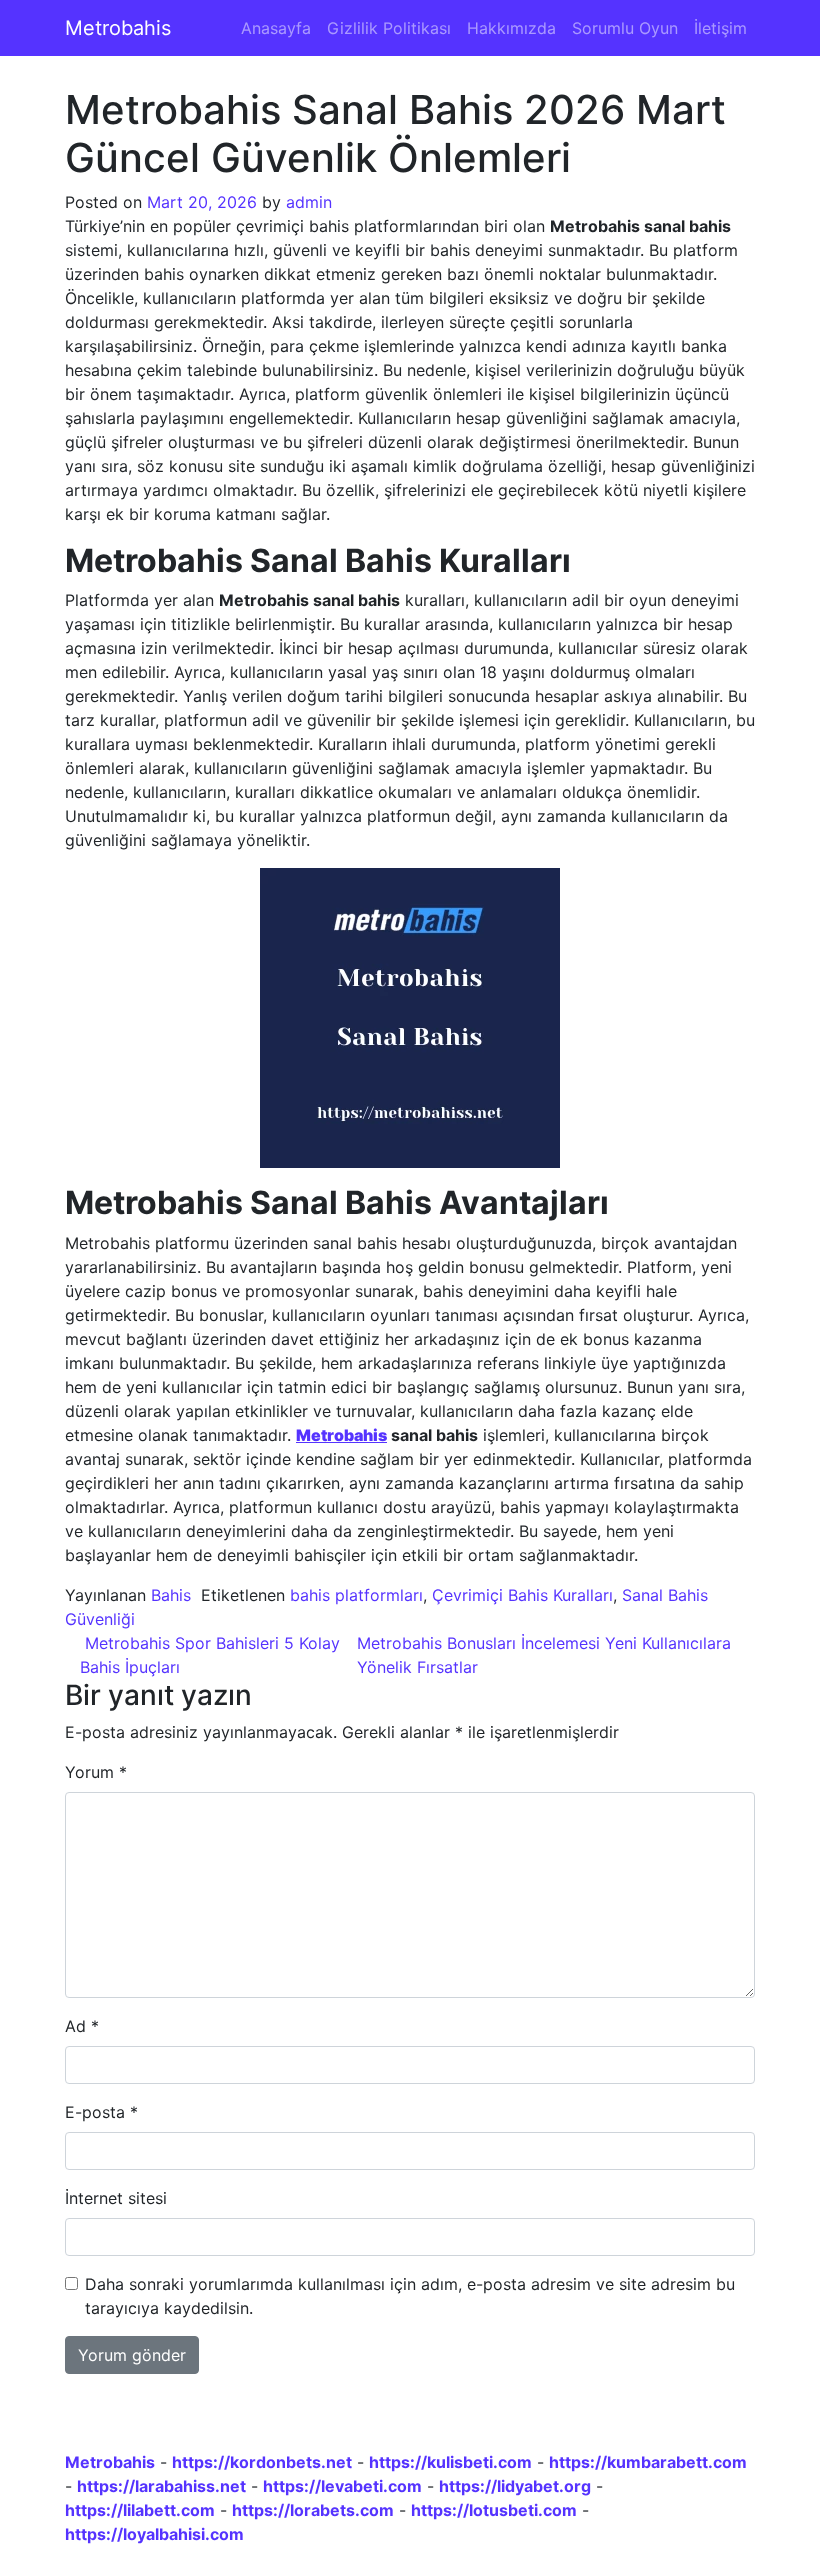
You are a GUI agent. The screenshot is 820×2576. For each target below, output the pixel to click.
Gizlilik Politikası (389, 28)
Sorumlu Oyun (625, 28)
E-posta (101, 2112)
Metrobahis (118, 28)
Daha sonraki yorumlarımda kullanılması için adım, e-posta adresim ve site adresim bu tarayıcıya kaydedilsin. (410, 2296)
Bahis (171, 1595)
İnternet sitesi (116, 2198)
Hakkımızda (511, 28)
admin (309, 202)
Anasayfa (276, 28)
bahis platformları (356, 1595)
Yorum (96, 1772)
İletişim (720, 28)
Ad (82, 2026)
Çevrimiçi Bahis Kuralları (522, 1595)
